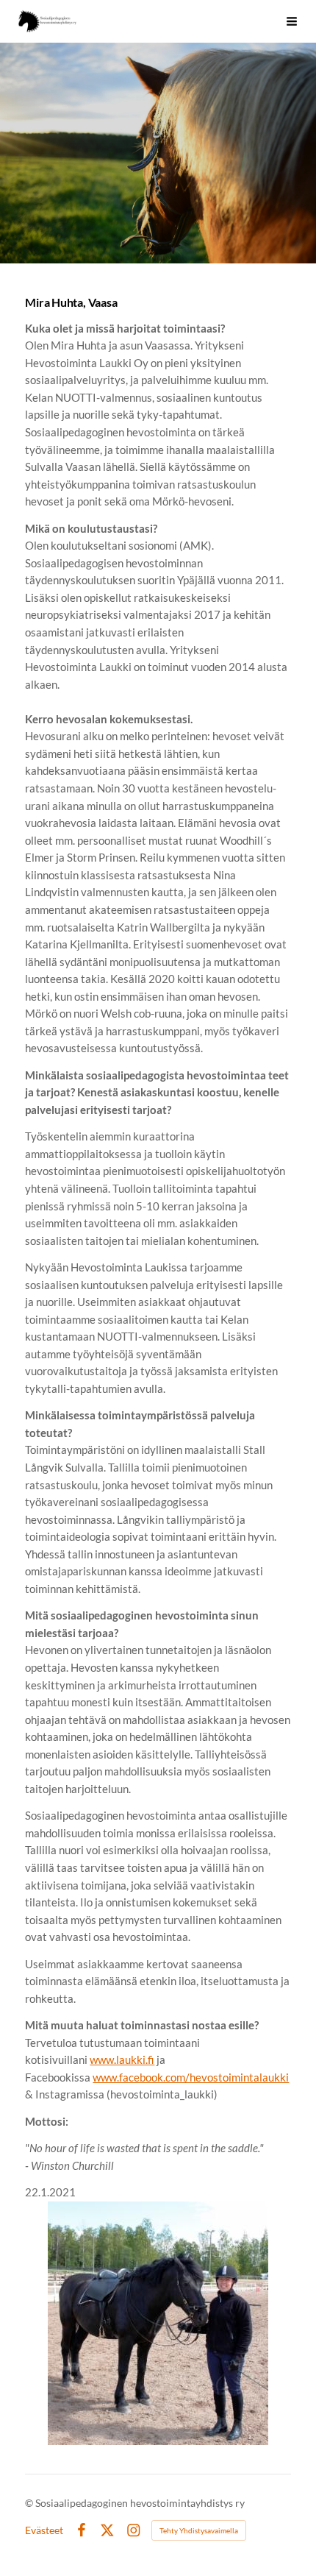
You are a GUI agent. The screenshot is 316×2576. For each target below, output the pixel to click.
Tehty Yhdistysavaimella (199, 2530)
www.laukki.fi (122, 2059)
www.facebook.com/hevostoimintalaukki (191, 2077)
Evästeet (44, 2530)
